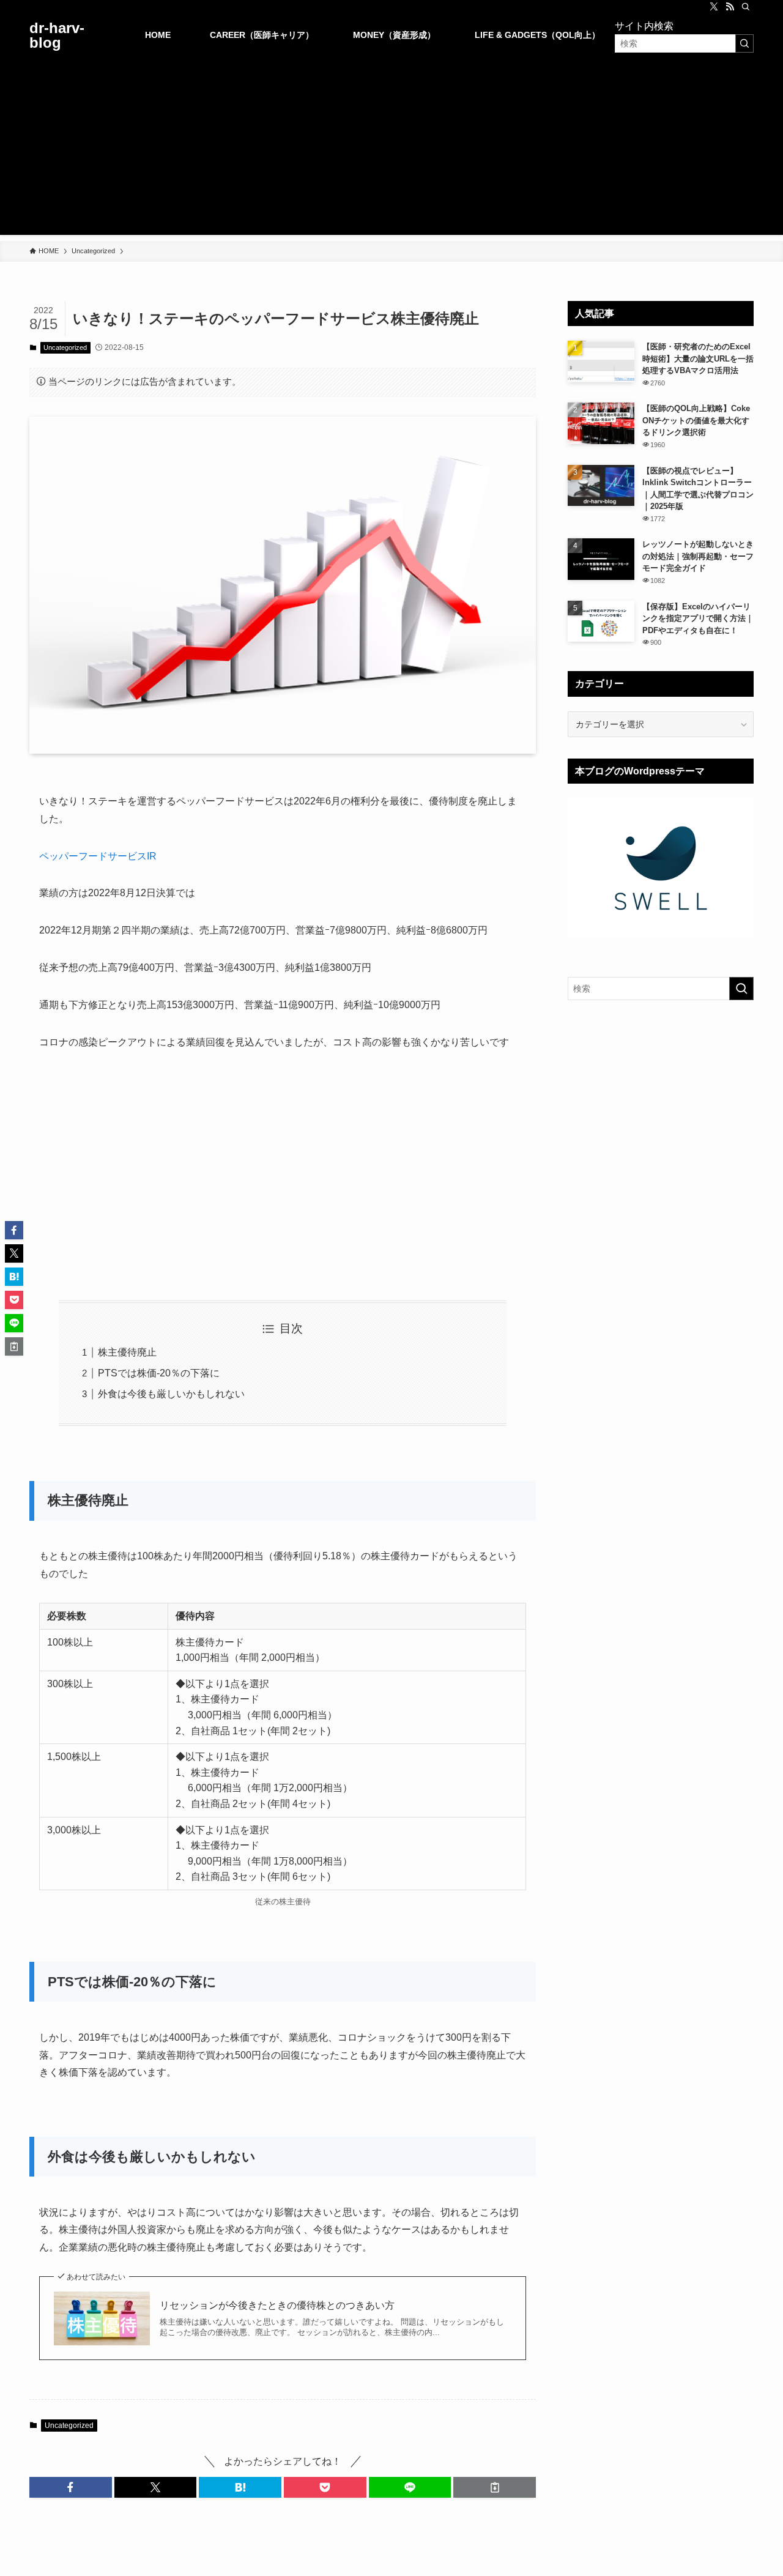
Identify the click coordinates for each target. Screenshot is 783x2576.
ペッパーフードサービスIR (98, 856)
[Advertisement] (391, 149)
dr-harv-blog (57, 35)
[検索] (746, 7)
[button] (71, 2487)
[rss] (730, 7)
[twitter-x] (714, 7)
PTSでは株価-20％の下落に (159, 1373)
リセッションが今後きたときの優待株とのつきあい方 (277, 2305)
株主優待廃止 (127, 1352)
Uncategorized (65, 347)
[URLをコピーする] (495, 2487)
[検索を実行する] (744, 43)
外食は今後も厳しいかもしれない (171, 1394)
